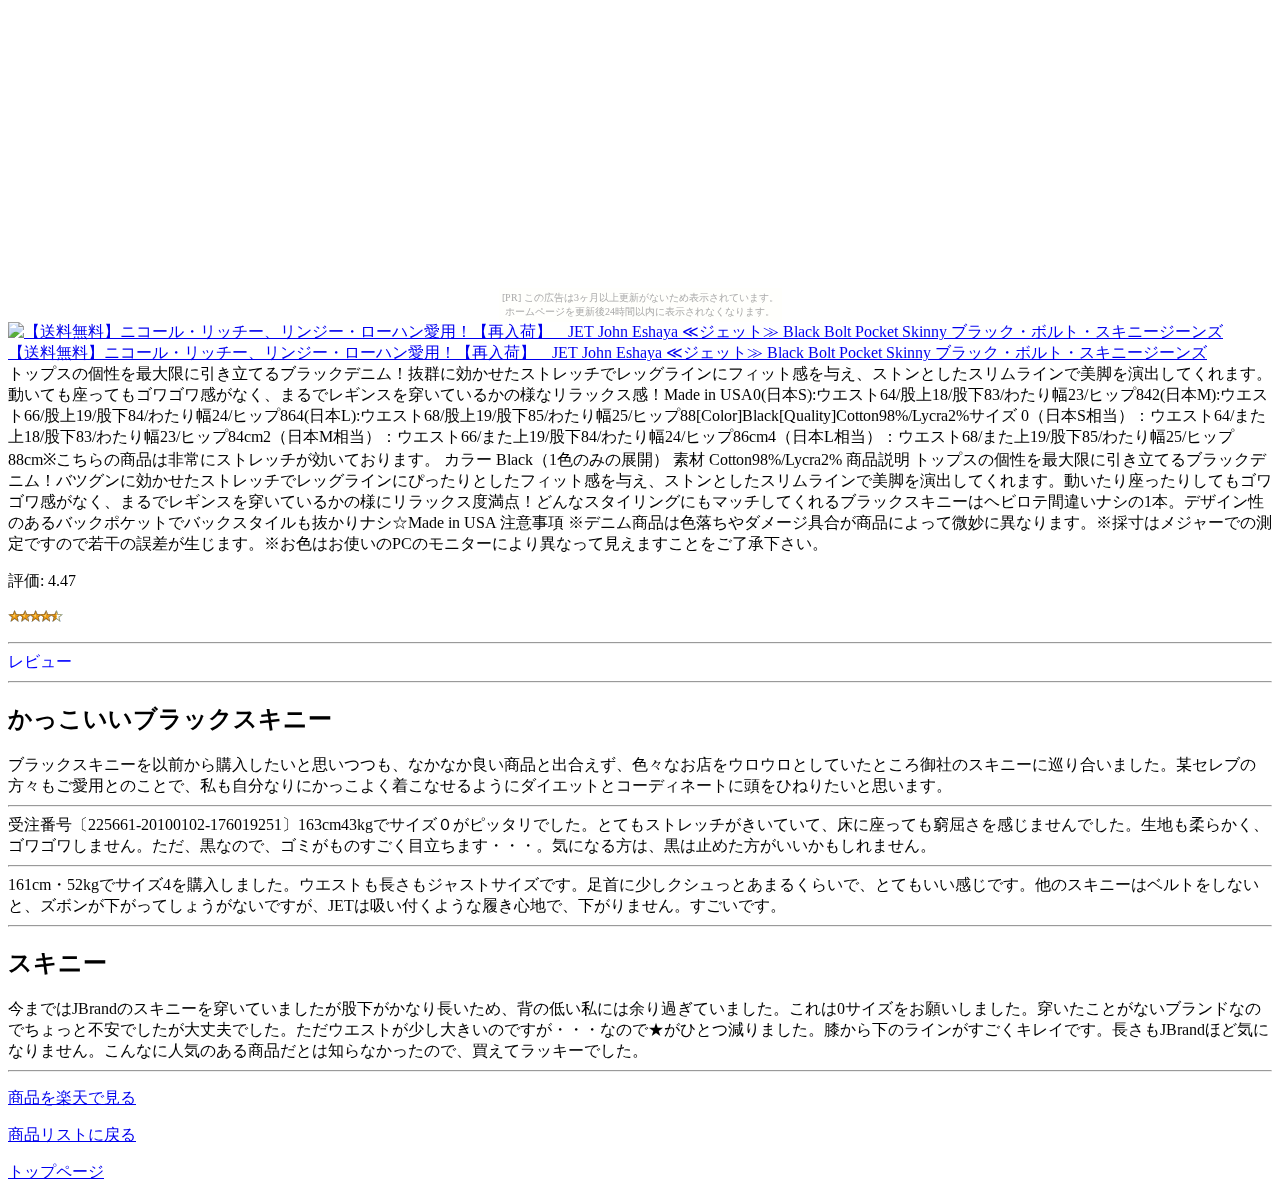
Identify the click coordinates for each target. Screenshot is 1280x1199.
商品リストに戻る (72, 1134)
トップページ (56, 1171)
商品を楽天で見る (72, 1097)
